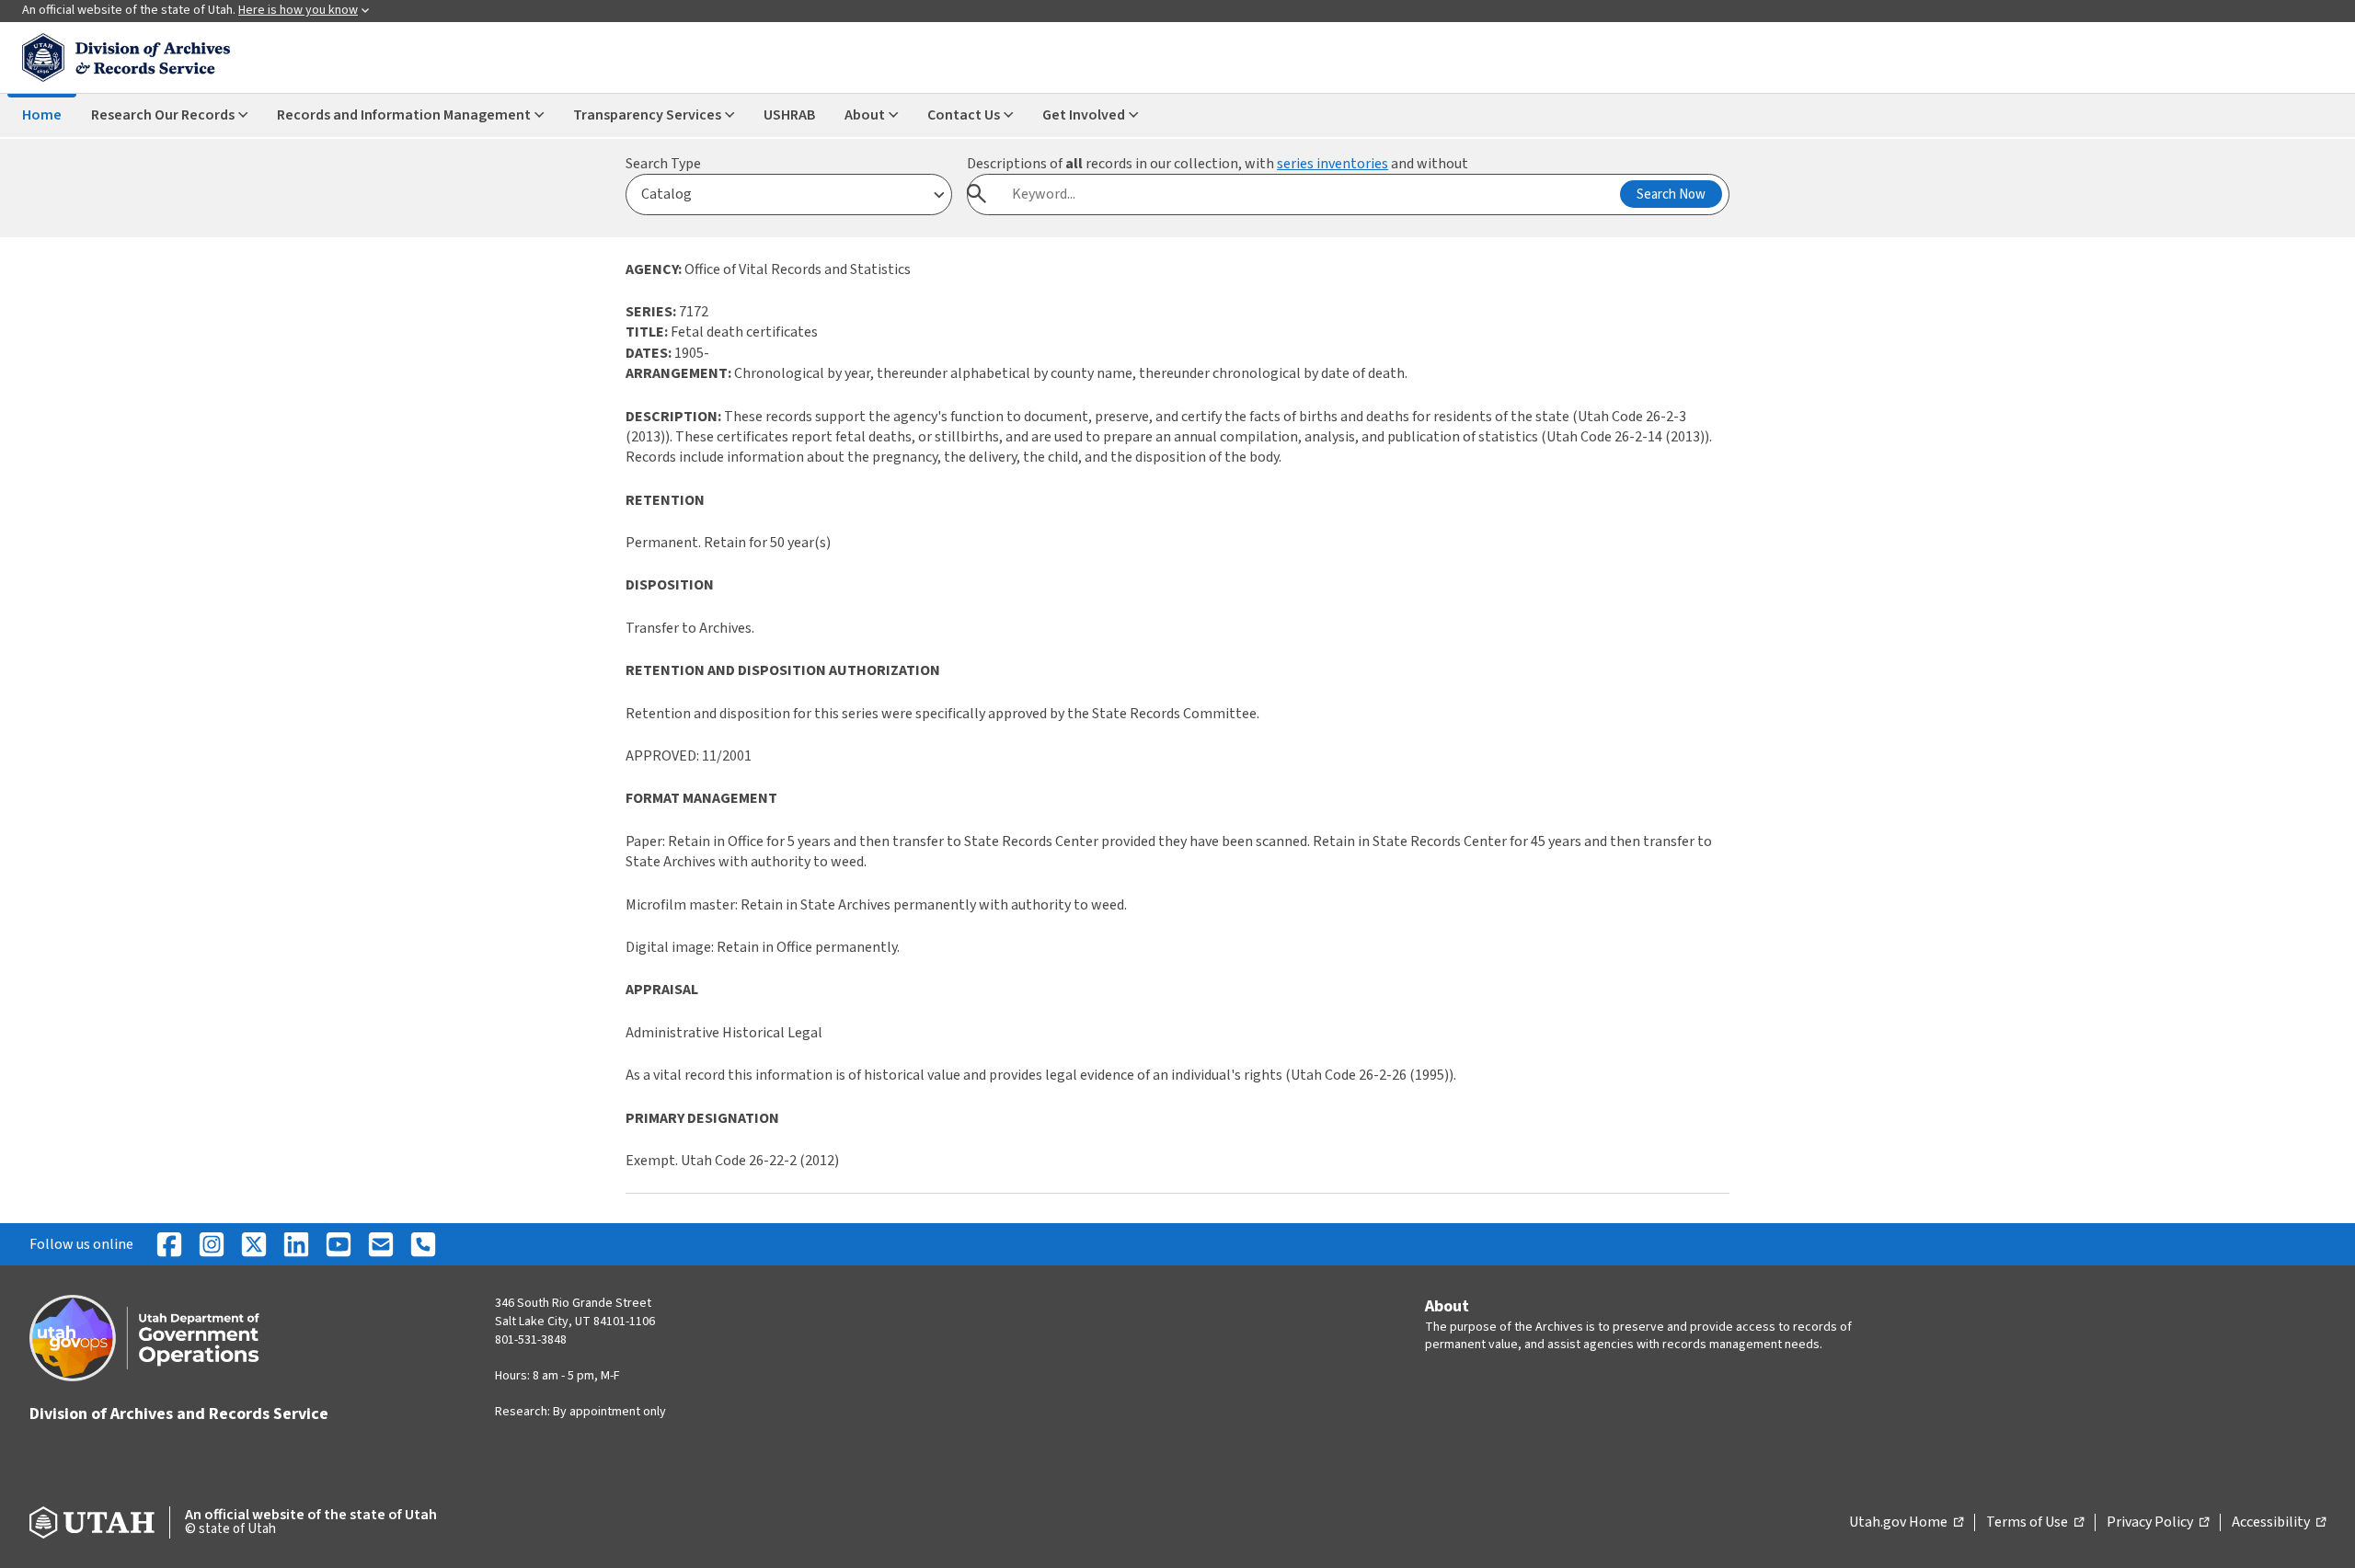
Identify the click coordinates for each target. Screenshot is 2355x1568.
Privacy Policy (2158, 1523)
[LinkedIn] (296, 1244)
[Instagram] (212, 1244)
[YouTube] (339, 1244)
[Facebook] (169, 1244)
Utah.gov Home (1906, 1523)
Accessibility (2279, 1523)
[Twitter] (254, 1244)
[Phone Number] (423, 1244)
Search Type (663, 164)
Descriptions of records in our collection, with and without (1218, 164)
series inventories (1333, 164)
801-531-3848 (531, 1340)
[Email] (381, 1244)
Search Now (1671, 195)
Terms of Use (2035, 1523)
